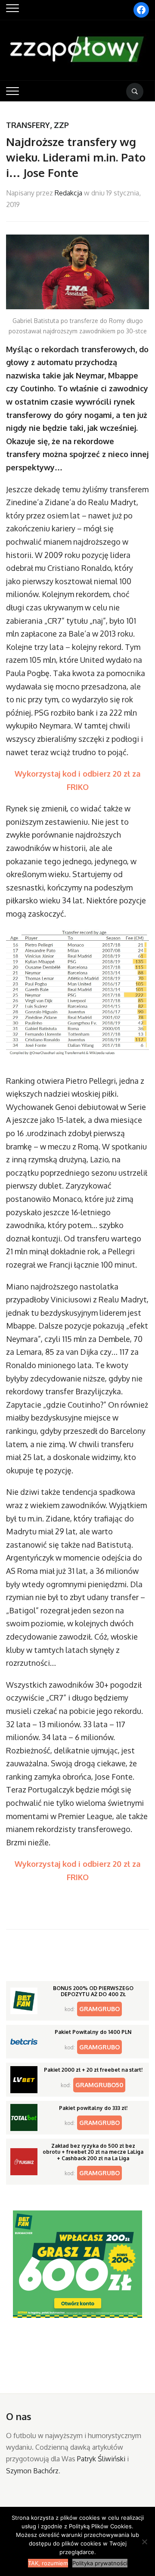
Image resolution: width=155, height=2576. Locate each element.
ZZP (61, 125)
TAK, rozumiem (48, 2563)
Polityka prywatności (100, 2563)
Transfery (28, 125)
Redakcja (68, 193)
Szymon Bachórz (32, 2471)
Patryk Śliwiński (101, 2459)
